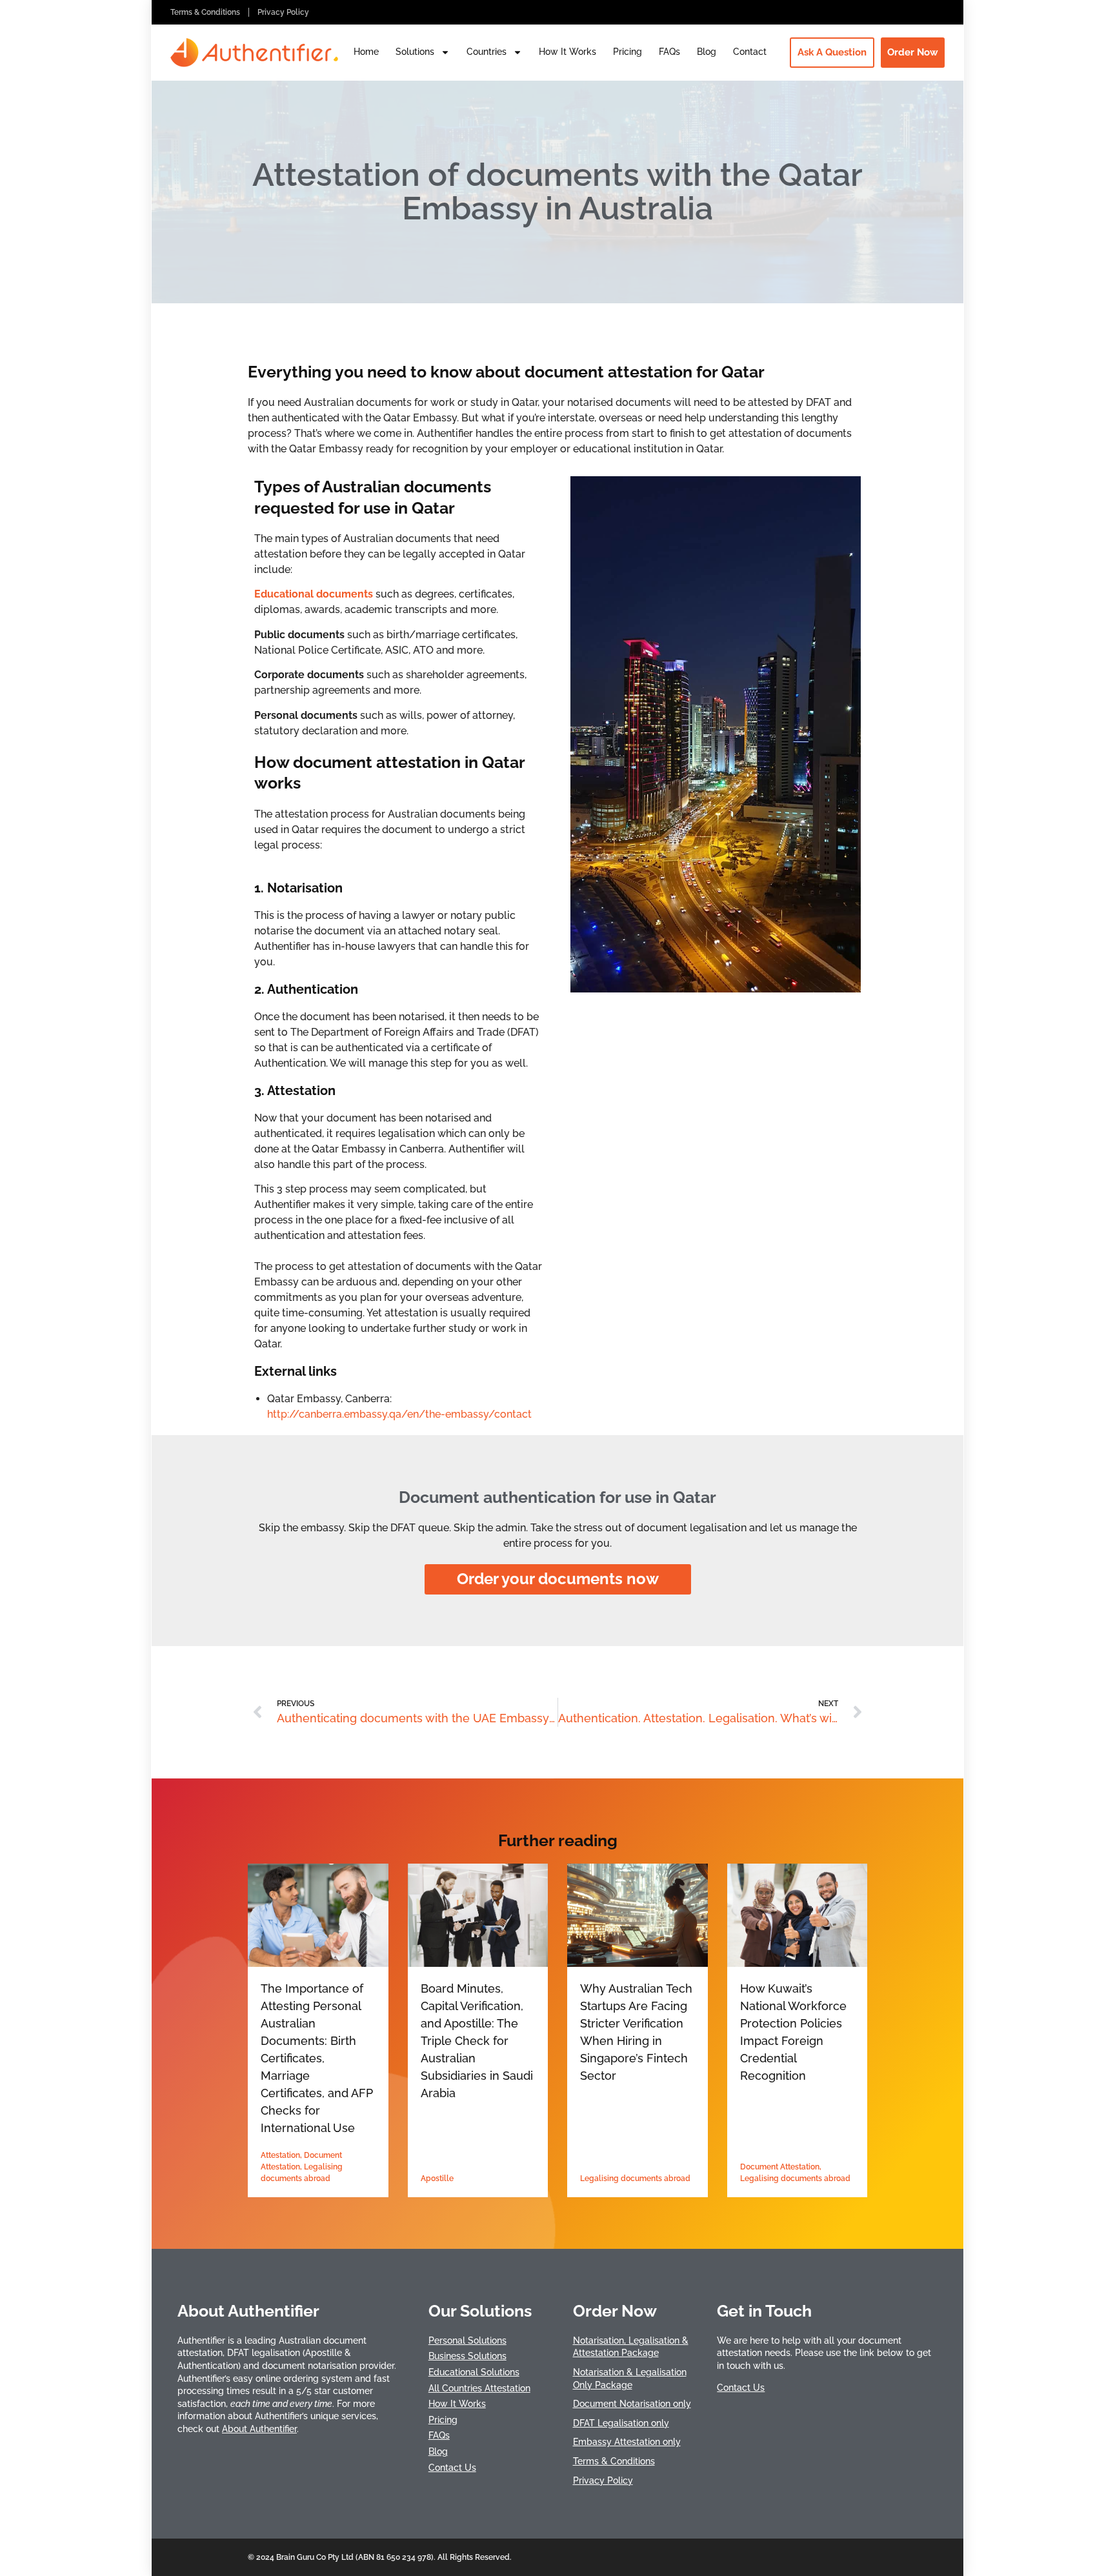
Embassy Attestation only (627, 2442)
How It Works (568, 52)
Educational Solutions (474, 2372)
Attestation (280, 2155)
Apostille (437, 2179)
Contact (750, 52)
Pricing (628, 52)
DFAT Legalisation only (621, 2423)
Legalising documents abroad (635, 2179)
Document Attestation (780, 2167)
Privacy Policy (283, 12)
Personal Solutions (467, 2340)
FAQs (669, 52)
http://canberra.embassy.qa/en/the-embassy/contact (399, 1414)
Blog (707, 52)
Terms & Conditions (205, 12)
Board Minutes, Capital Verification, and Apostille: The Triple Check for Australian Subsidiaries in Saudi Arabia (477, 2041)
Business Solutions (467, 2356)
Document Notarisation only (632, 2404)
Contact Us (452, 2468)
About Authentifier (259, 2429)
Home (366, 52)
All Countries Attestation (479, 2388)
